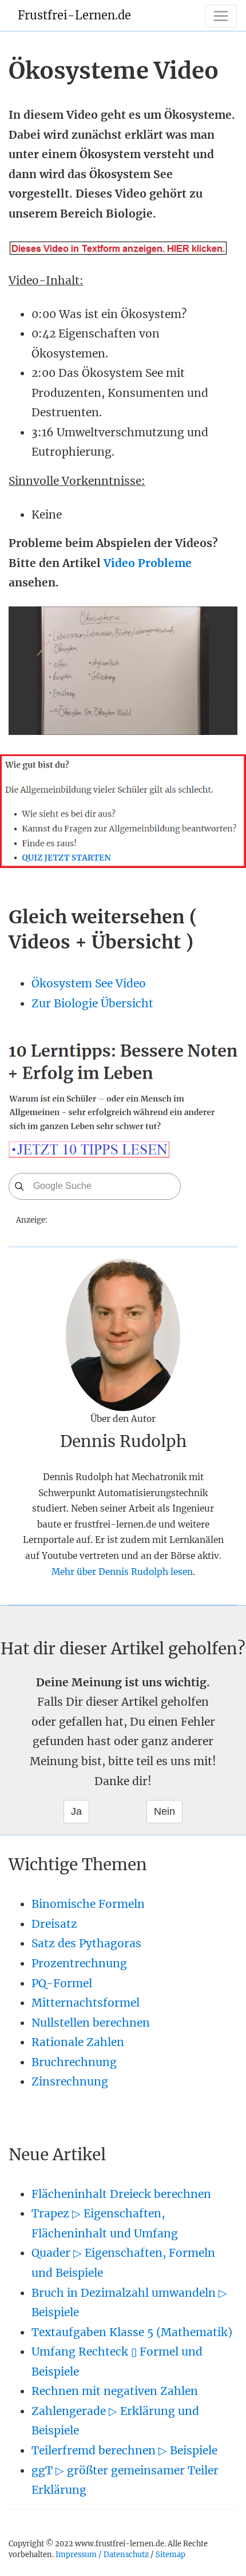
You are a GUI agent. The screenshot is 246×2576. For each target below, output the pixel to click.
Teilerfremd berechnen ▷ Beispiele (124, 2450)
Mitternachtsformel (86, 2003)
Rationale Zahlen (78, 2042)
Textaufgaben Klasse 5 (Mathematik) (132, 2332)
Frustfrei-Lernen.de (74, 15)
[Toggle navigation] (221, 16)
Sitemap (170, 2554)
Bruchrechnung (74, 2062)
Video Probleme (148, 563)
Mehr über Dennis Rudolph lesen (122, 1572)
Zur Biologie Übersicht (92, 1003)
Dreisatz (54, 1924)
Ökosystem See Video (89, 983)
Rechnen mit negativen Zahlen (115, 2391)
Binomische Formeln (88, 1904)
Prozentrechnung (79, 1963)
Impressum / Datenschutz (102, 2554)
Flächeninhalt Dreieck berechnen (121, 2194)
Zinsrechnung (70, 2081)
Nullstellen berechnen (91, 2023)
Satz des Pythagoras (86, 1943)
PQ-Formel (62, 1983)
